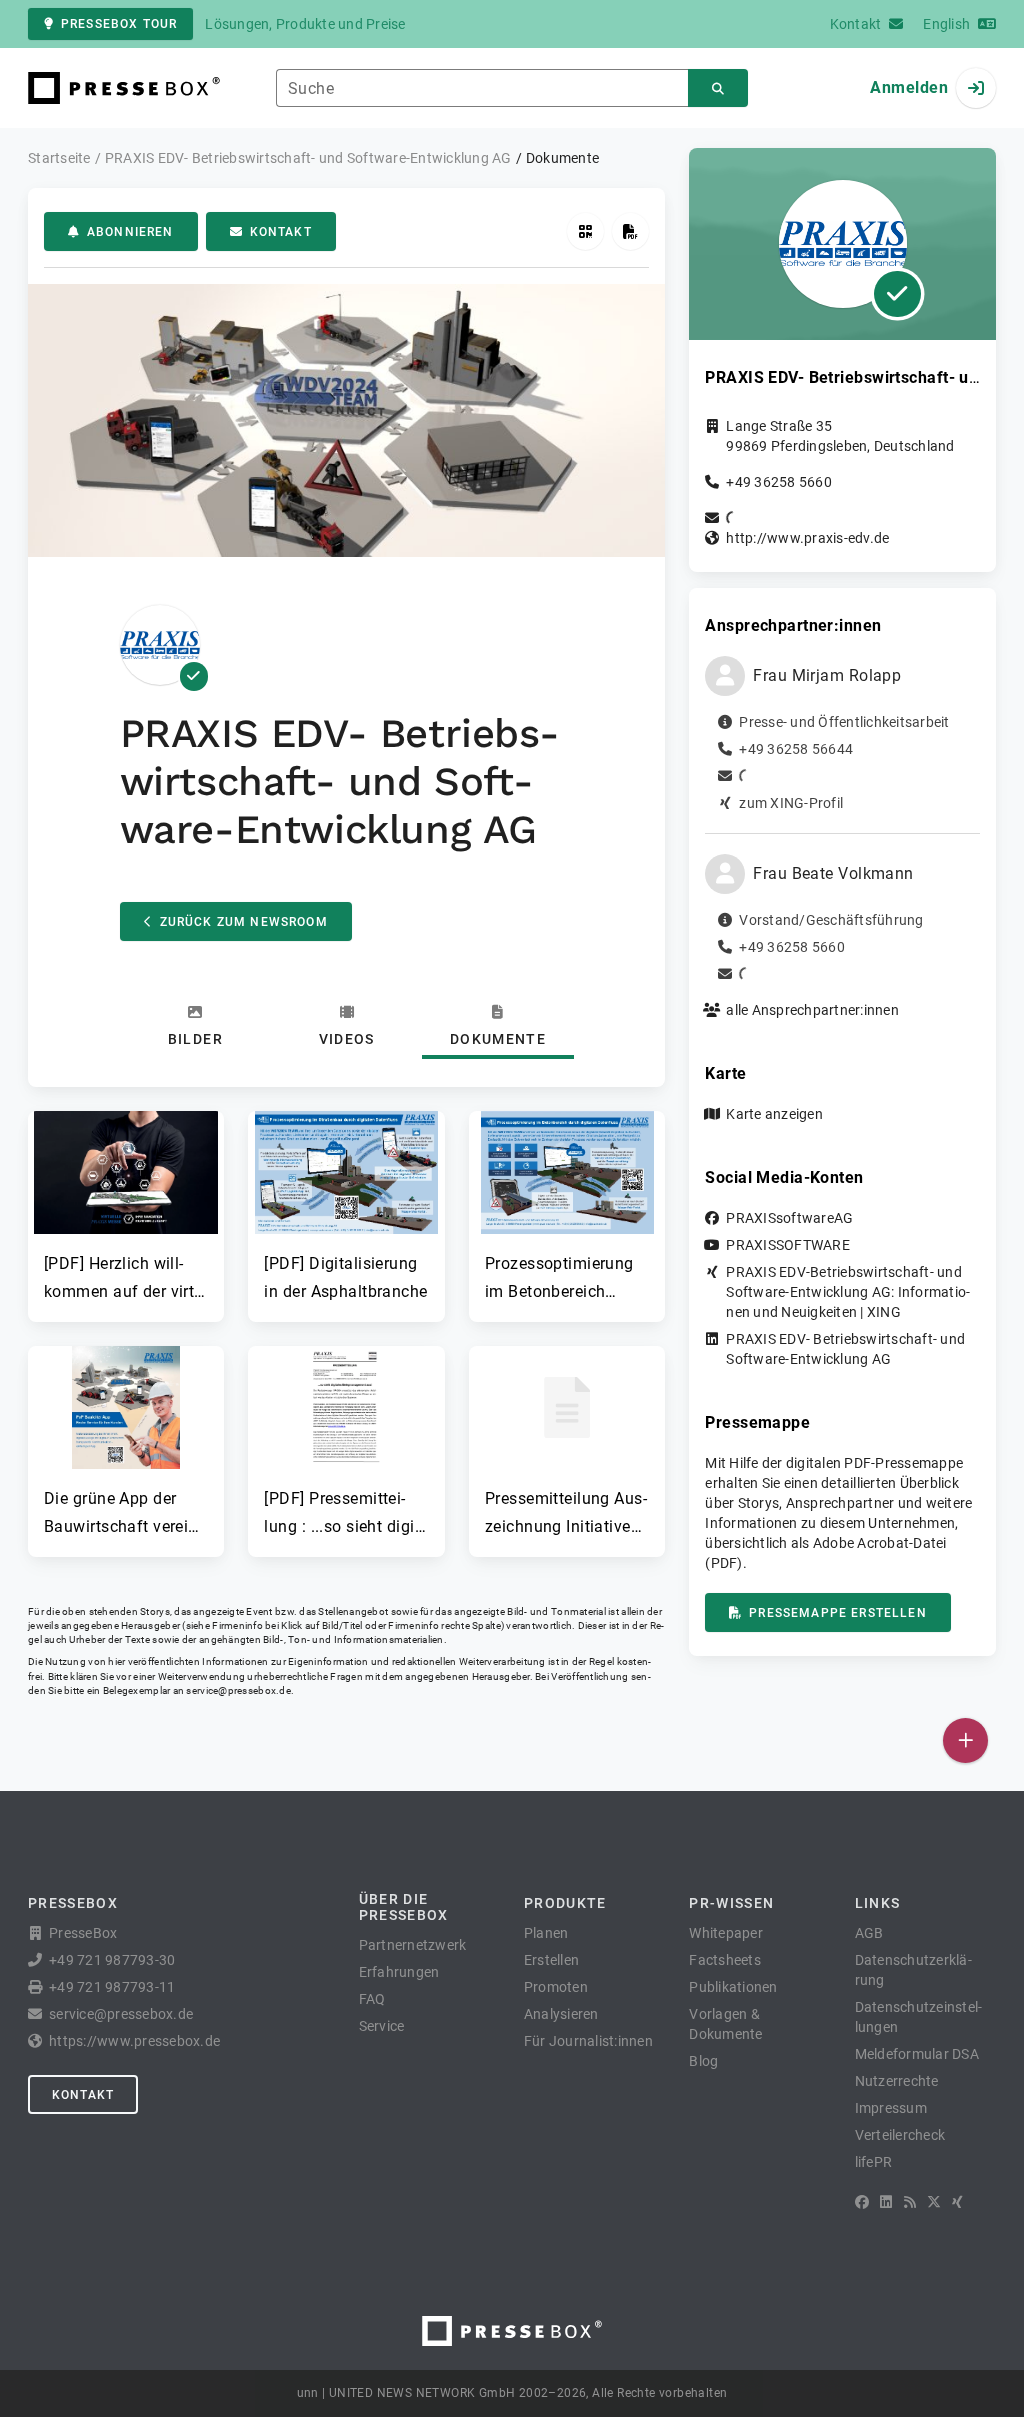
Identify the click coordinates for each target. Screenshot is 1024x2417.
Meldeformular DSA (917, 2054)
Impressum (891, 2108)
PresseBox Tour (119, 24)
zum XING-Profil (791, 803)
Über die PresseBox (404, 1907)
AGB (869, 1933)
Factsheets (725, 1960)
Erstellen (551, 1960)
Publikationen (733, 1987)
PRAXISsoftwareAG (789, 1218)
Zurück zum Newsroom (244, 922)
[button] (126, 1208)
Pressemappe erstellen (837, 1613)
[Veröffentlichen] (965, 1740)
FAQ (372, 1999)
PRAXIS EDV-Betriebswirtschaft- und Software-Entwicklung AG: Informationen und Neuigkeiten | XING (848, 1292)
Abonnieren (130, 232)
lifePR (874, 2162)
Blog (703, 2061)
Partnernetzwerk (413, 1945)
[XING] (957, 2202)
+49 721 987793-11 (112, 1987)
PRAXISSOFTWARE (788, 1245)
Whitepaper (726, 1933)
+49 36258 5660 (779, 482)
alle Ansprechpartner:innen (812, 1010)
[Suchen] (718, 88)
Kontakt (281, 232)
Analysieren (561, 2014)
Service (382, 2026)
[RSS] (910, 2202)
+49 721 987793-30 (112, 1960)
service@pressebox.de (238, 1690)
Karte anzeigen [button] (774, 1114)
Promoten (556, 1987)
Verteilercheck (900, 2135)
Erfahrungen (399, 1972)
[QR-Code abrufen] (585, 231)
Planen (546, 1933)
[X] (934, 2202)
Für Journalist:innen (588, 2041)
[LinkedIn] (886, 2202)
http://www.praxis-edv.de (807, 538)
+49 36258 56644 (796, 749)
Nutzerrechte (897, 2081)
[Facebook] (862, 2202)
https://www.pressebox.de (134, 2041)
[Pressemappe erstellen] (630, 231)
